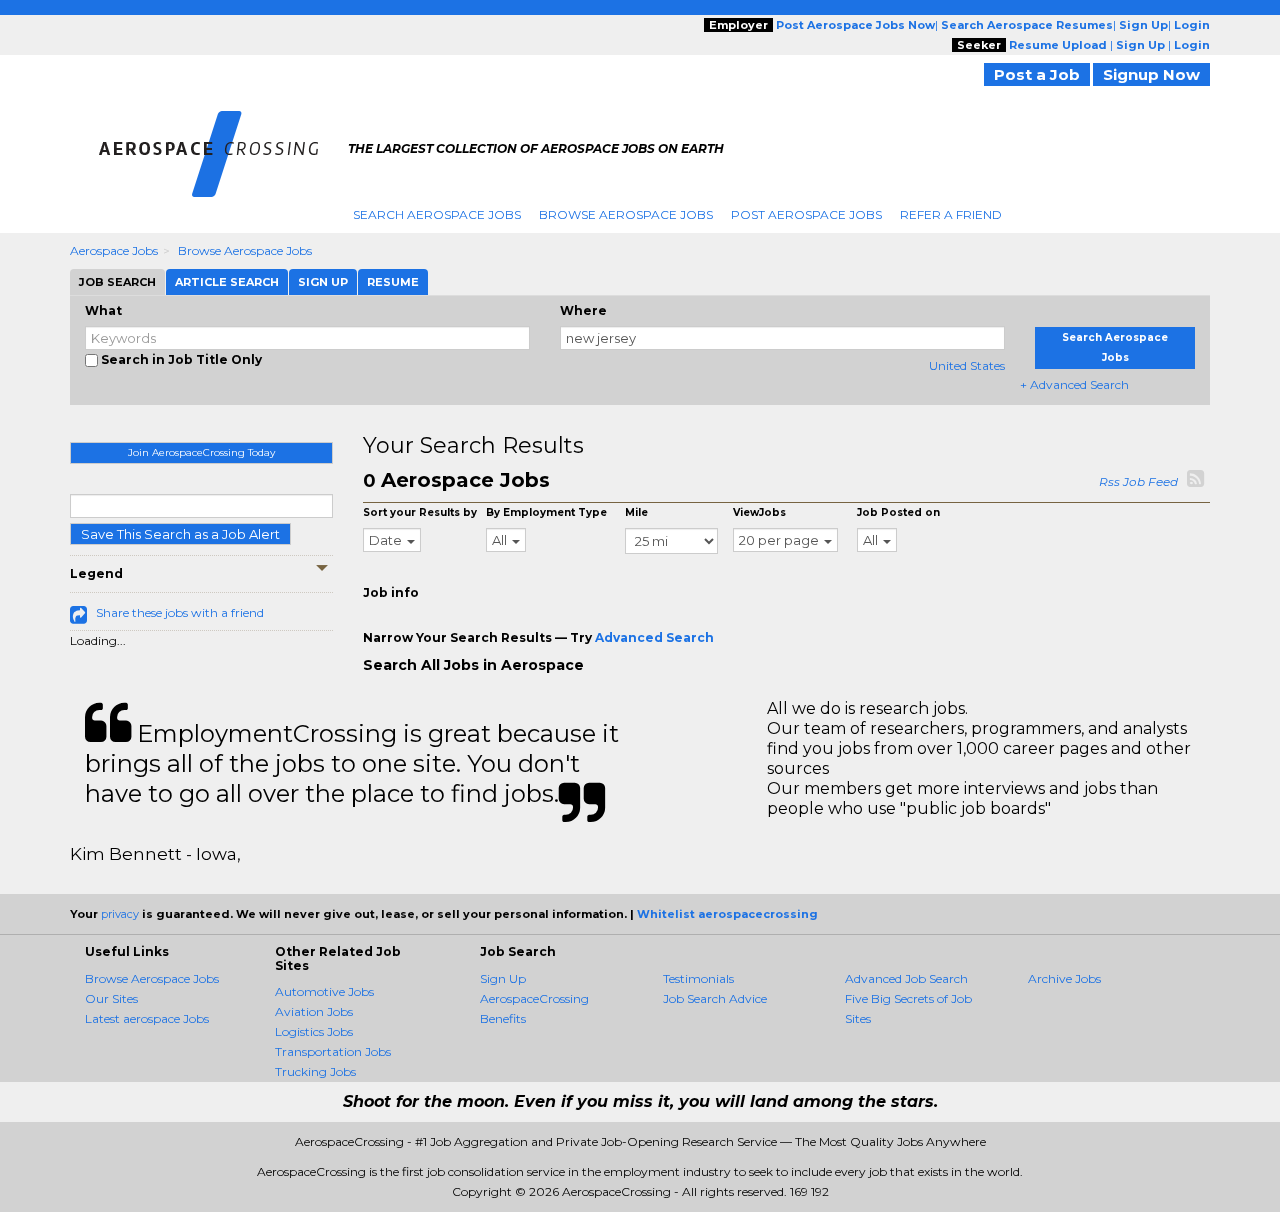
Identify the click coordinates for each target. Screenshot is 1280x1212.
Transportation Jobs (333, 1051)
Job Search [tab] (117, 282)
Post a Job (1037, 74)
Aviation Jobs (314, 1011)
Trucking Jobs (315, 1071)
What (103, 310)
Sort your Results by (420, 512)
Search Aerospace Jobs (437, 214)
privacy (120, 914)
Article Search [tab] (227, 282)
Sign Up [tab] (323, 282)
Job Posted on (898, 512)
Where (583, 310)
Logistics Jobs (314, 1031)
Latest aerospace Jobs (147, 1018)
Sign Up (503, 978)
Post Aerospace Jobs (806, 214)
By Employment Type (546, 512)
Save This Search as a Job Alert (180, 534)
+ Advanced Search (1074, 384)
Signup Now (1151, 74)
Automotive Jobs (324, 991)
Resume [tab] (393, 282)
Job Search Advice (715, 998)
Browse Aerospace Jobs (626, 214)
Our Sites (111, 998)
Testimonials (698, 978)
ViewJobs (759, 512)
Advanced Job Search (906, 978)
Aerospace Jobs (114, 250)
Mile (636, 512)
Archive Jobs (1064, 978)
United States (967, 365)
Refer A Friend (951, 214)
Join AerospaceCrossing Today (201, 452)
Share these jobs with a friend (180, 612)
